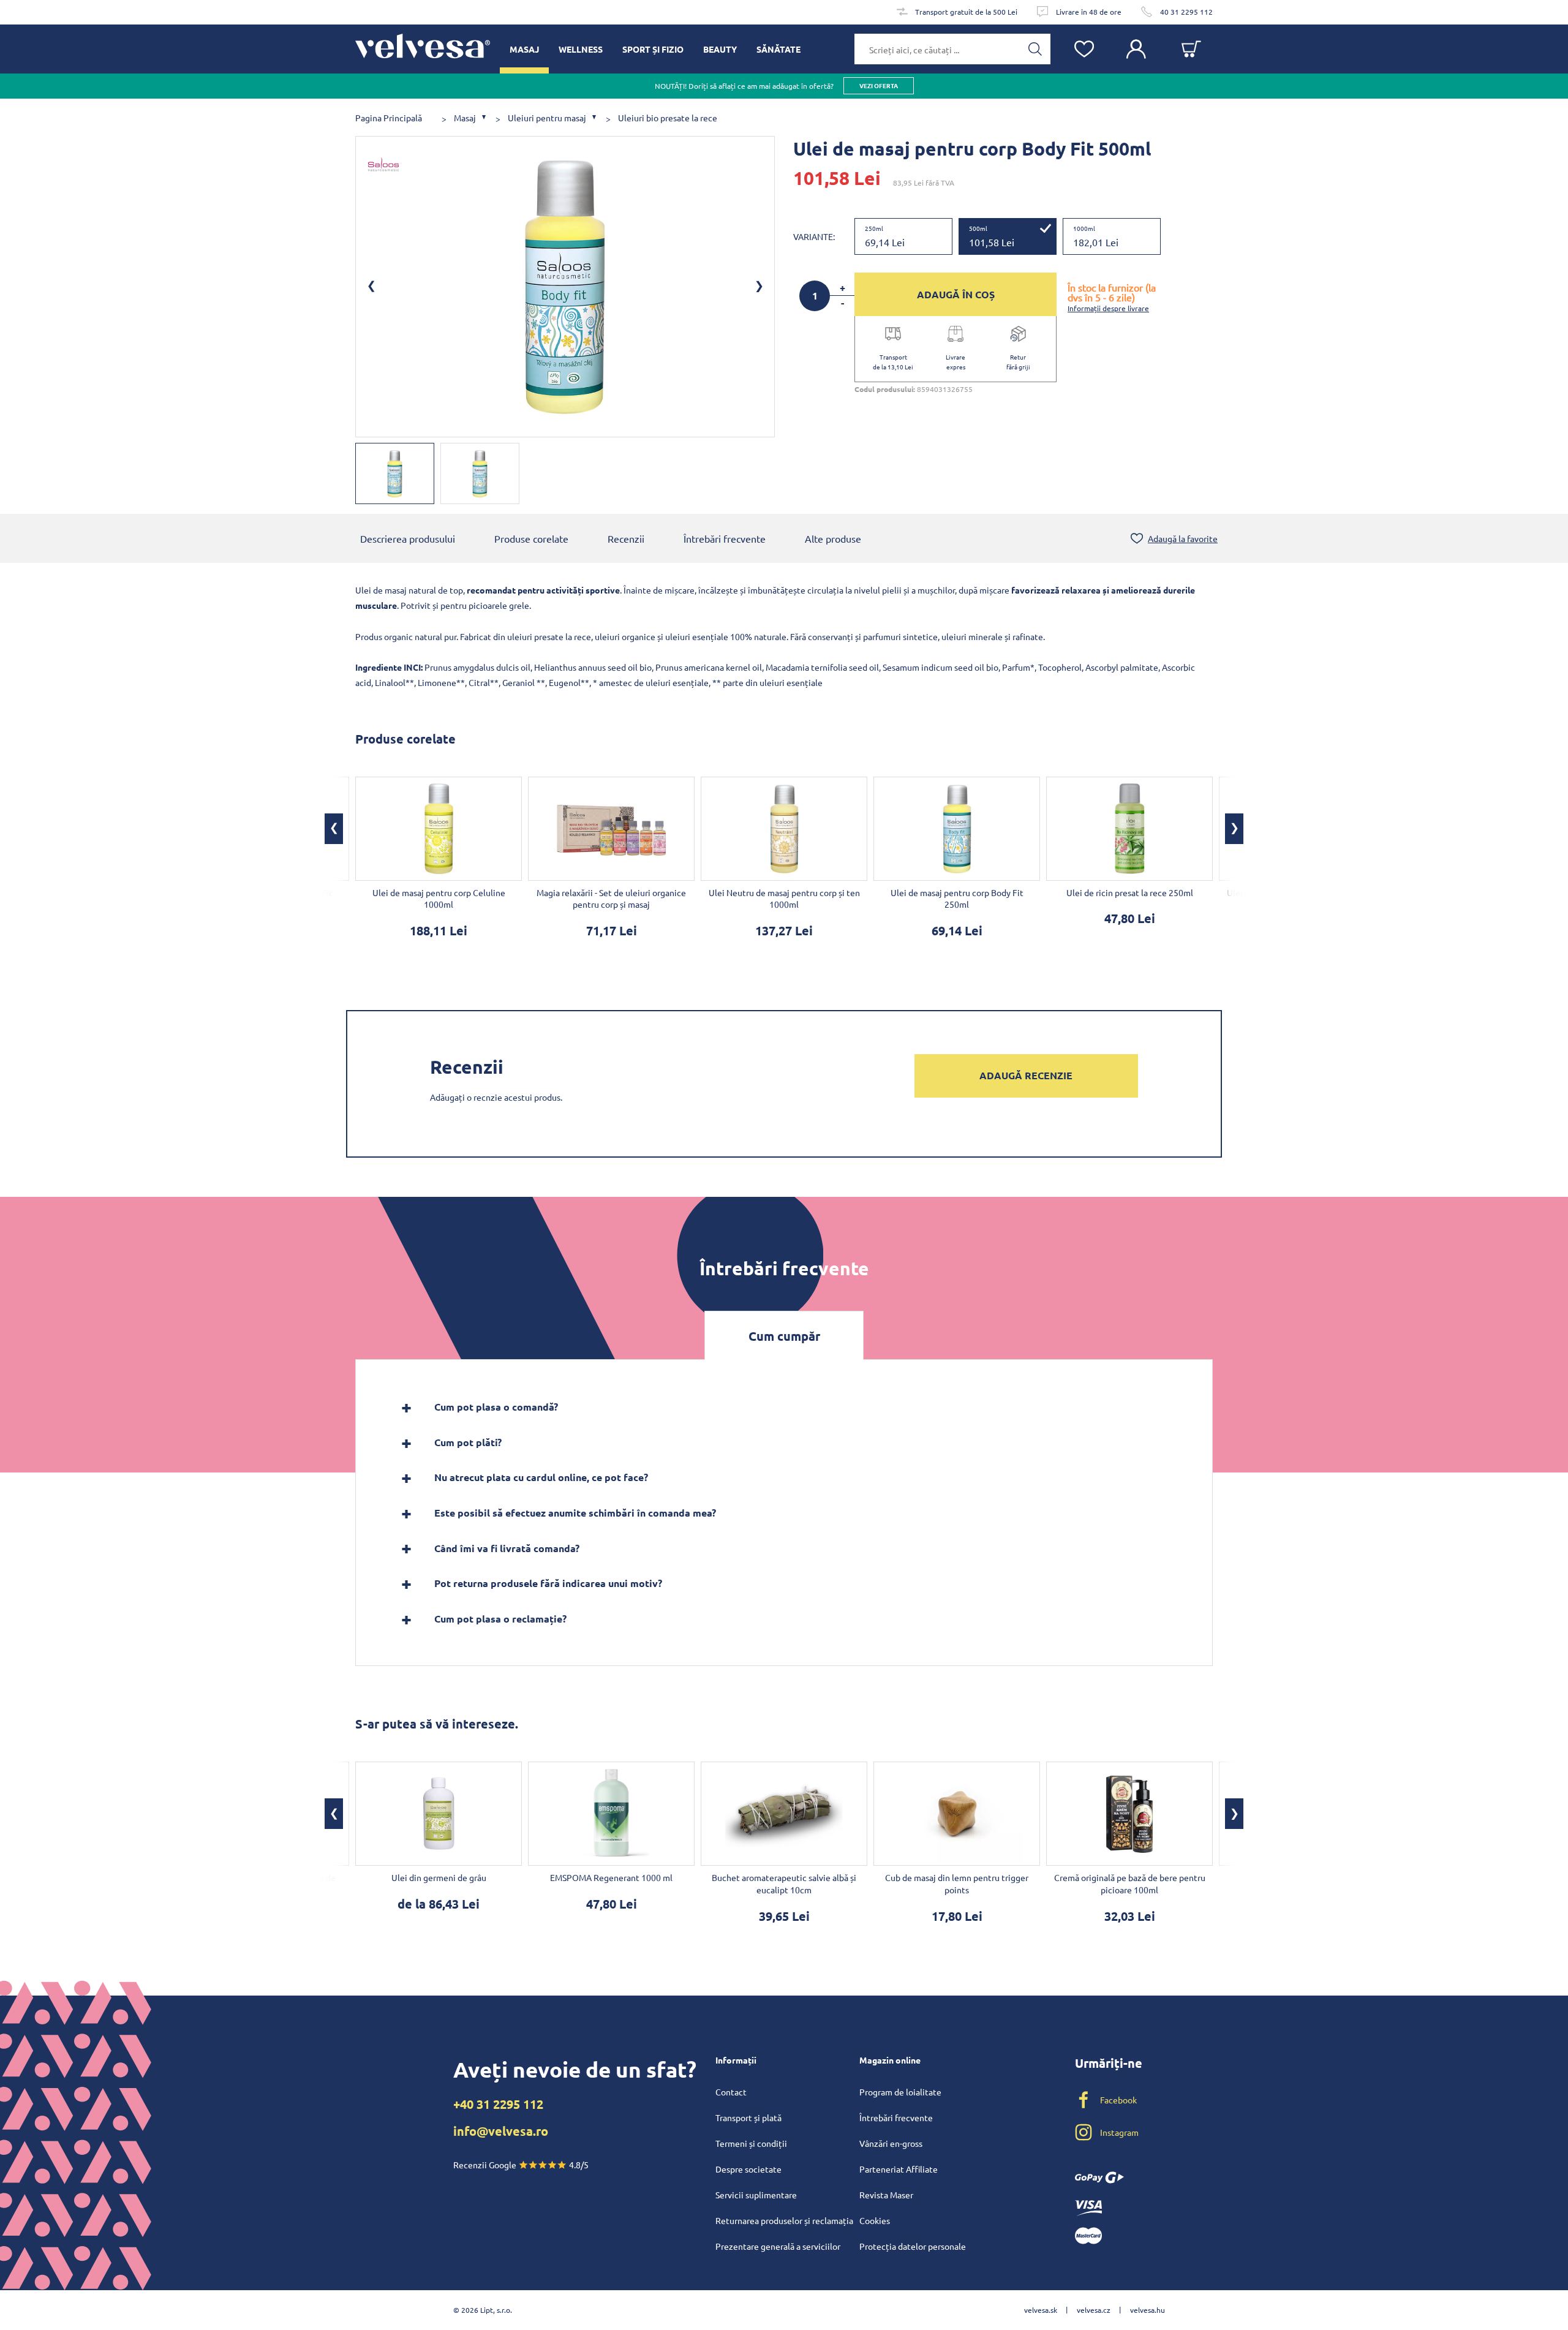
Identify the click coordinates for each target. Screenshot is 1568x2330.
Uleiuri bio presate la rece (668, 118)
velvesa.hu (1148, 2310)
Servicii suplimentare (756, 2195)
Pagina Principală (389, 118)
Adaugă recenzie (1026, 1075)
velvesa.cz (1094, 2310)
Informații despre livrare (1108, 308)
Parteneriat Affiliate (899, 2169)
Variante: (814, 236)
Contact (731, 2092)
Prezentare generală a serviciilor (778, 2246)
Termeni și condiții (751, 2143)
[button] (334, 829)
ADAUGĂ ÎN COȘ (956, 294)
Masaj (465, 118)
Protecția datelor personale (913, 2246)
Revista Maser (886, 2195)
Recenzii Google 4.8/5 (521, 2165)
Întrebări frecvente (725, 538)
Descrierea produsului (408, 538)
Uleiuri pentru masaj (547, 118)
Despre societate (748, 2169)
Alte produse (833, 538)
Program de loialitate (900, 2092)
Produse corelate (531, 538)
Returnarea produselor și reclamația (784, 2220)
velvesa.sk (1041, 2310)
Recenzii (626, 538)
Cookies (875, 2220)
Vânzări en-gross (891, 2143)
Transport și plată (748, 2117)
